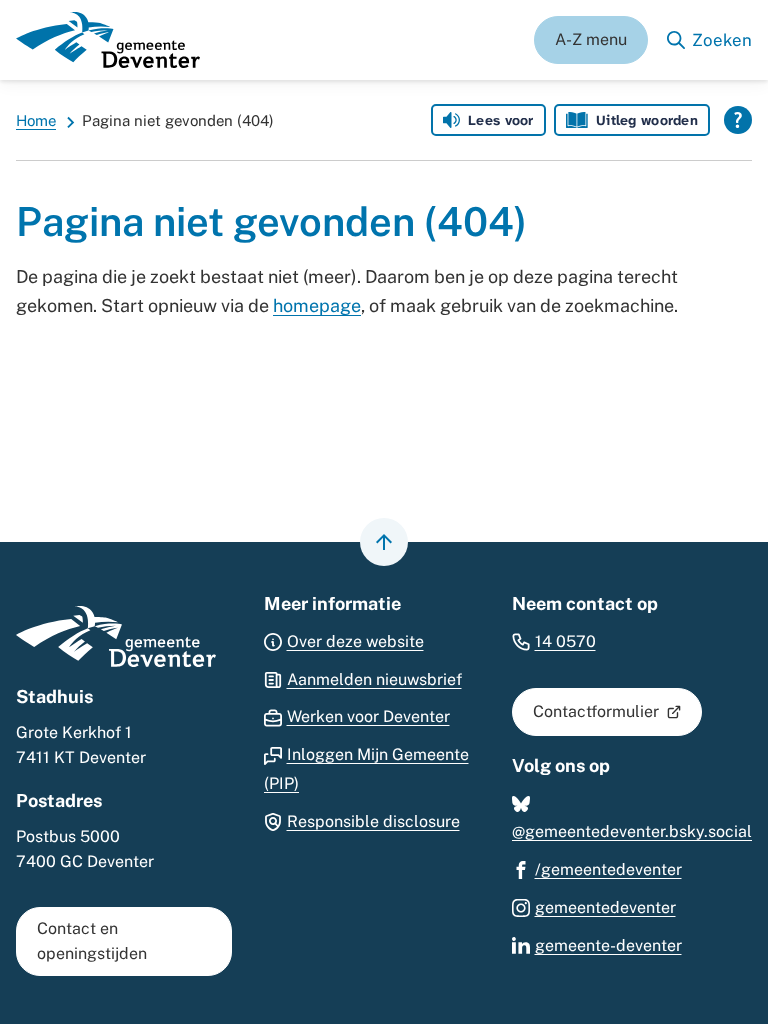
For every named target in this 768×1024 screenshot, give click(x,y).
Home (36, 120)
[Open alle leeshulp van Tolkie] (738, 120)
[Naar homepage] (108, 40)
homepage (317, 305)
